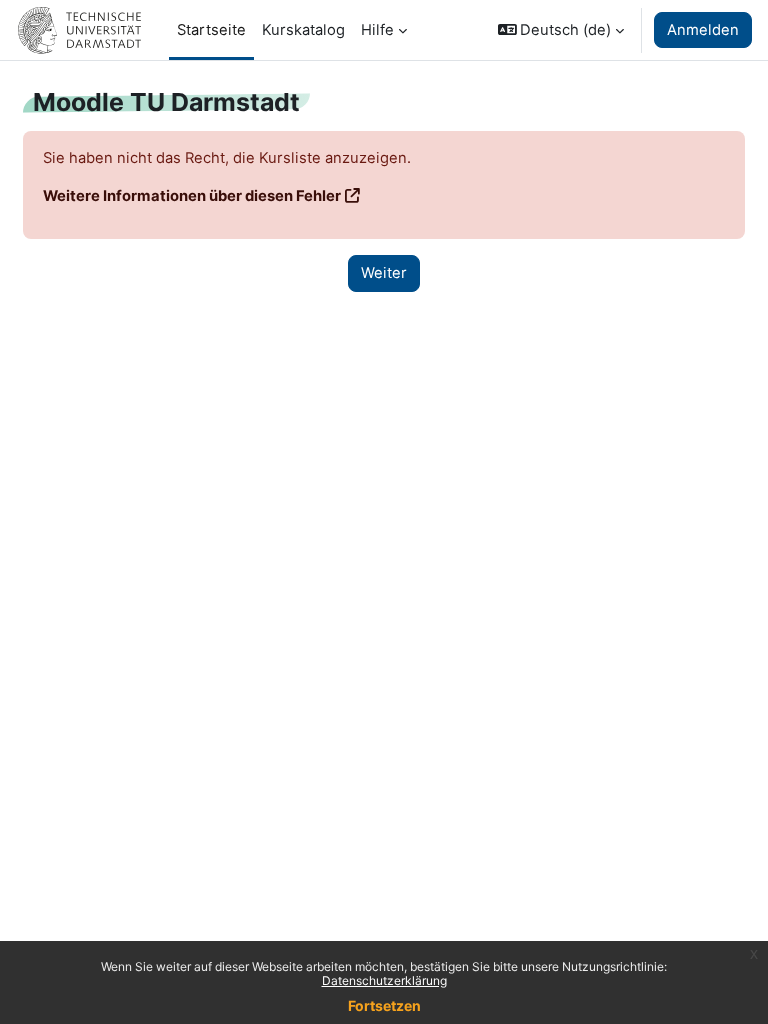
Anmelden (703, 30)
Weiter (384, 273)
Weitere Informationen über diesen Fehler (192, 196)
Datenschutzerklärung (384, 980)
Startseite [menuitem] (211, 30)
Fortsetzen (384, 1005)
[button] (561, 30)
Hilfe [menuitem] (377, 30)
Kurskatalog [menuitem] (303, 30)
